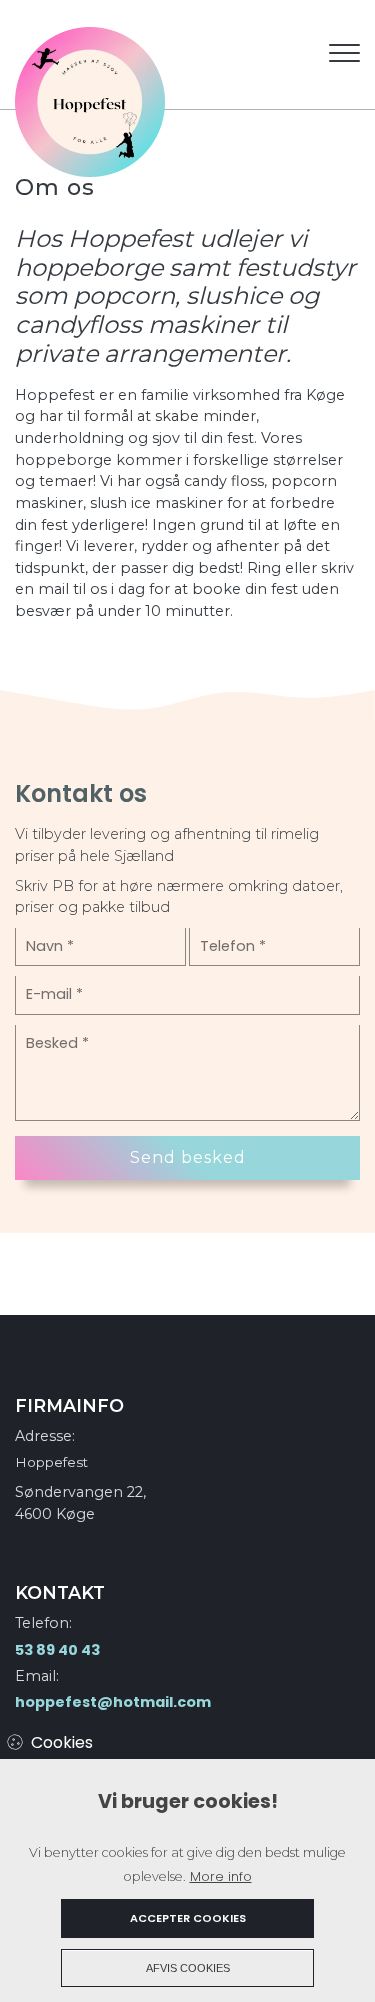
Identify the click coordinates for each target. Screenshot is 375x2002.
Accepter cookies (188, 1918)
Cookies (62, 1742)
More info (221, 1876)
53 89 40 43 (57, 1650)
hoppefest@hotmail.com (113, 1702)
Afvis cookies (188, 1968)
